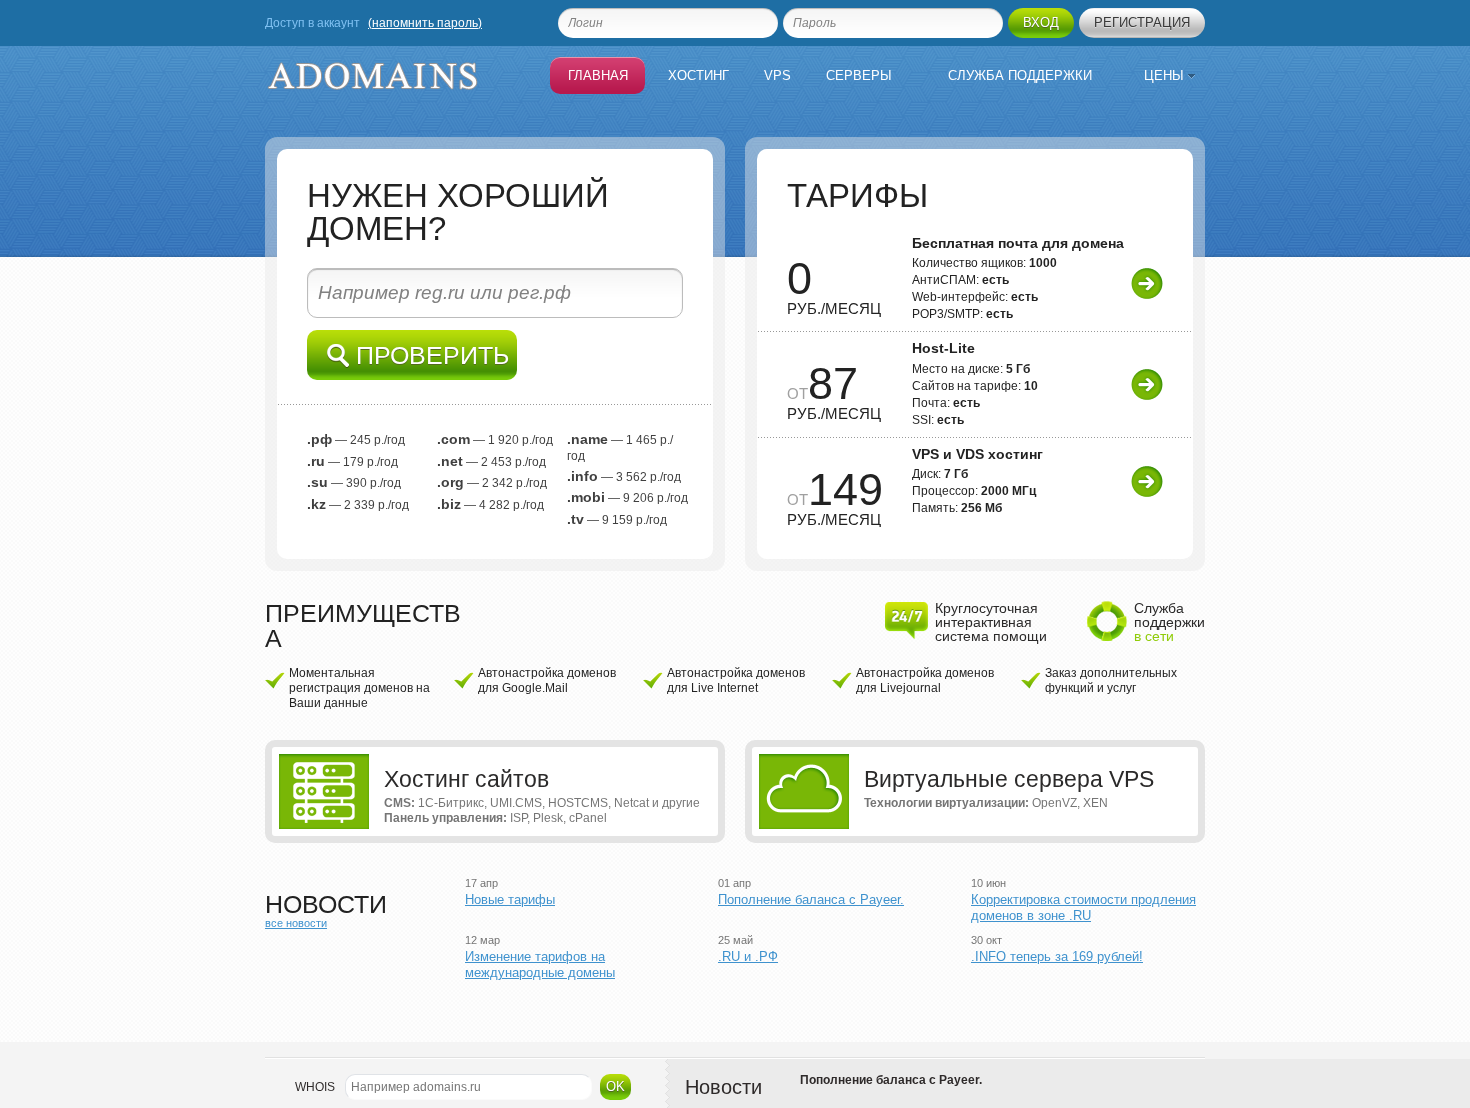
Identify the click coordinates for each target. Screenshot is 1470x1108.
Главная (598, 75)
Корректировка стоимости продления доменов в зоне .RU (1083, 907)
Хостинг (698, 75)
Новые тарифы (510, 899)
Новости (723, 1087)
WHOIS (315, 1087)
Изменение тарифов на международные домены (540, 964)
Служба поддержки (1020, 75)
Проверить (429, 355)
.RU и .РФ (748, 956)
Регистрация (1142, 22)
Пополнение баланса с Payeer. (811, 899)
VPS (777, 75)
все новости (296, 923)
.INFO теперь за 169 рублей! (1057, 956)
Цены (1166, 75)
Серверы (859, 75)
